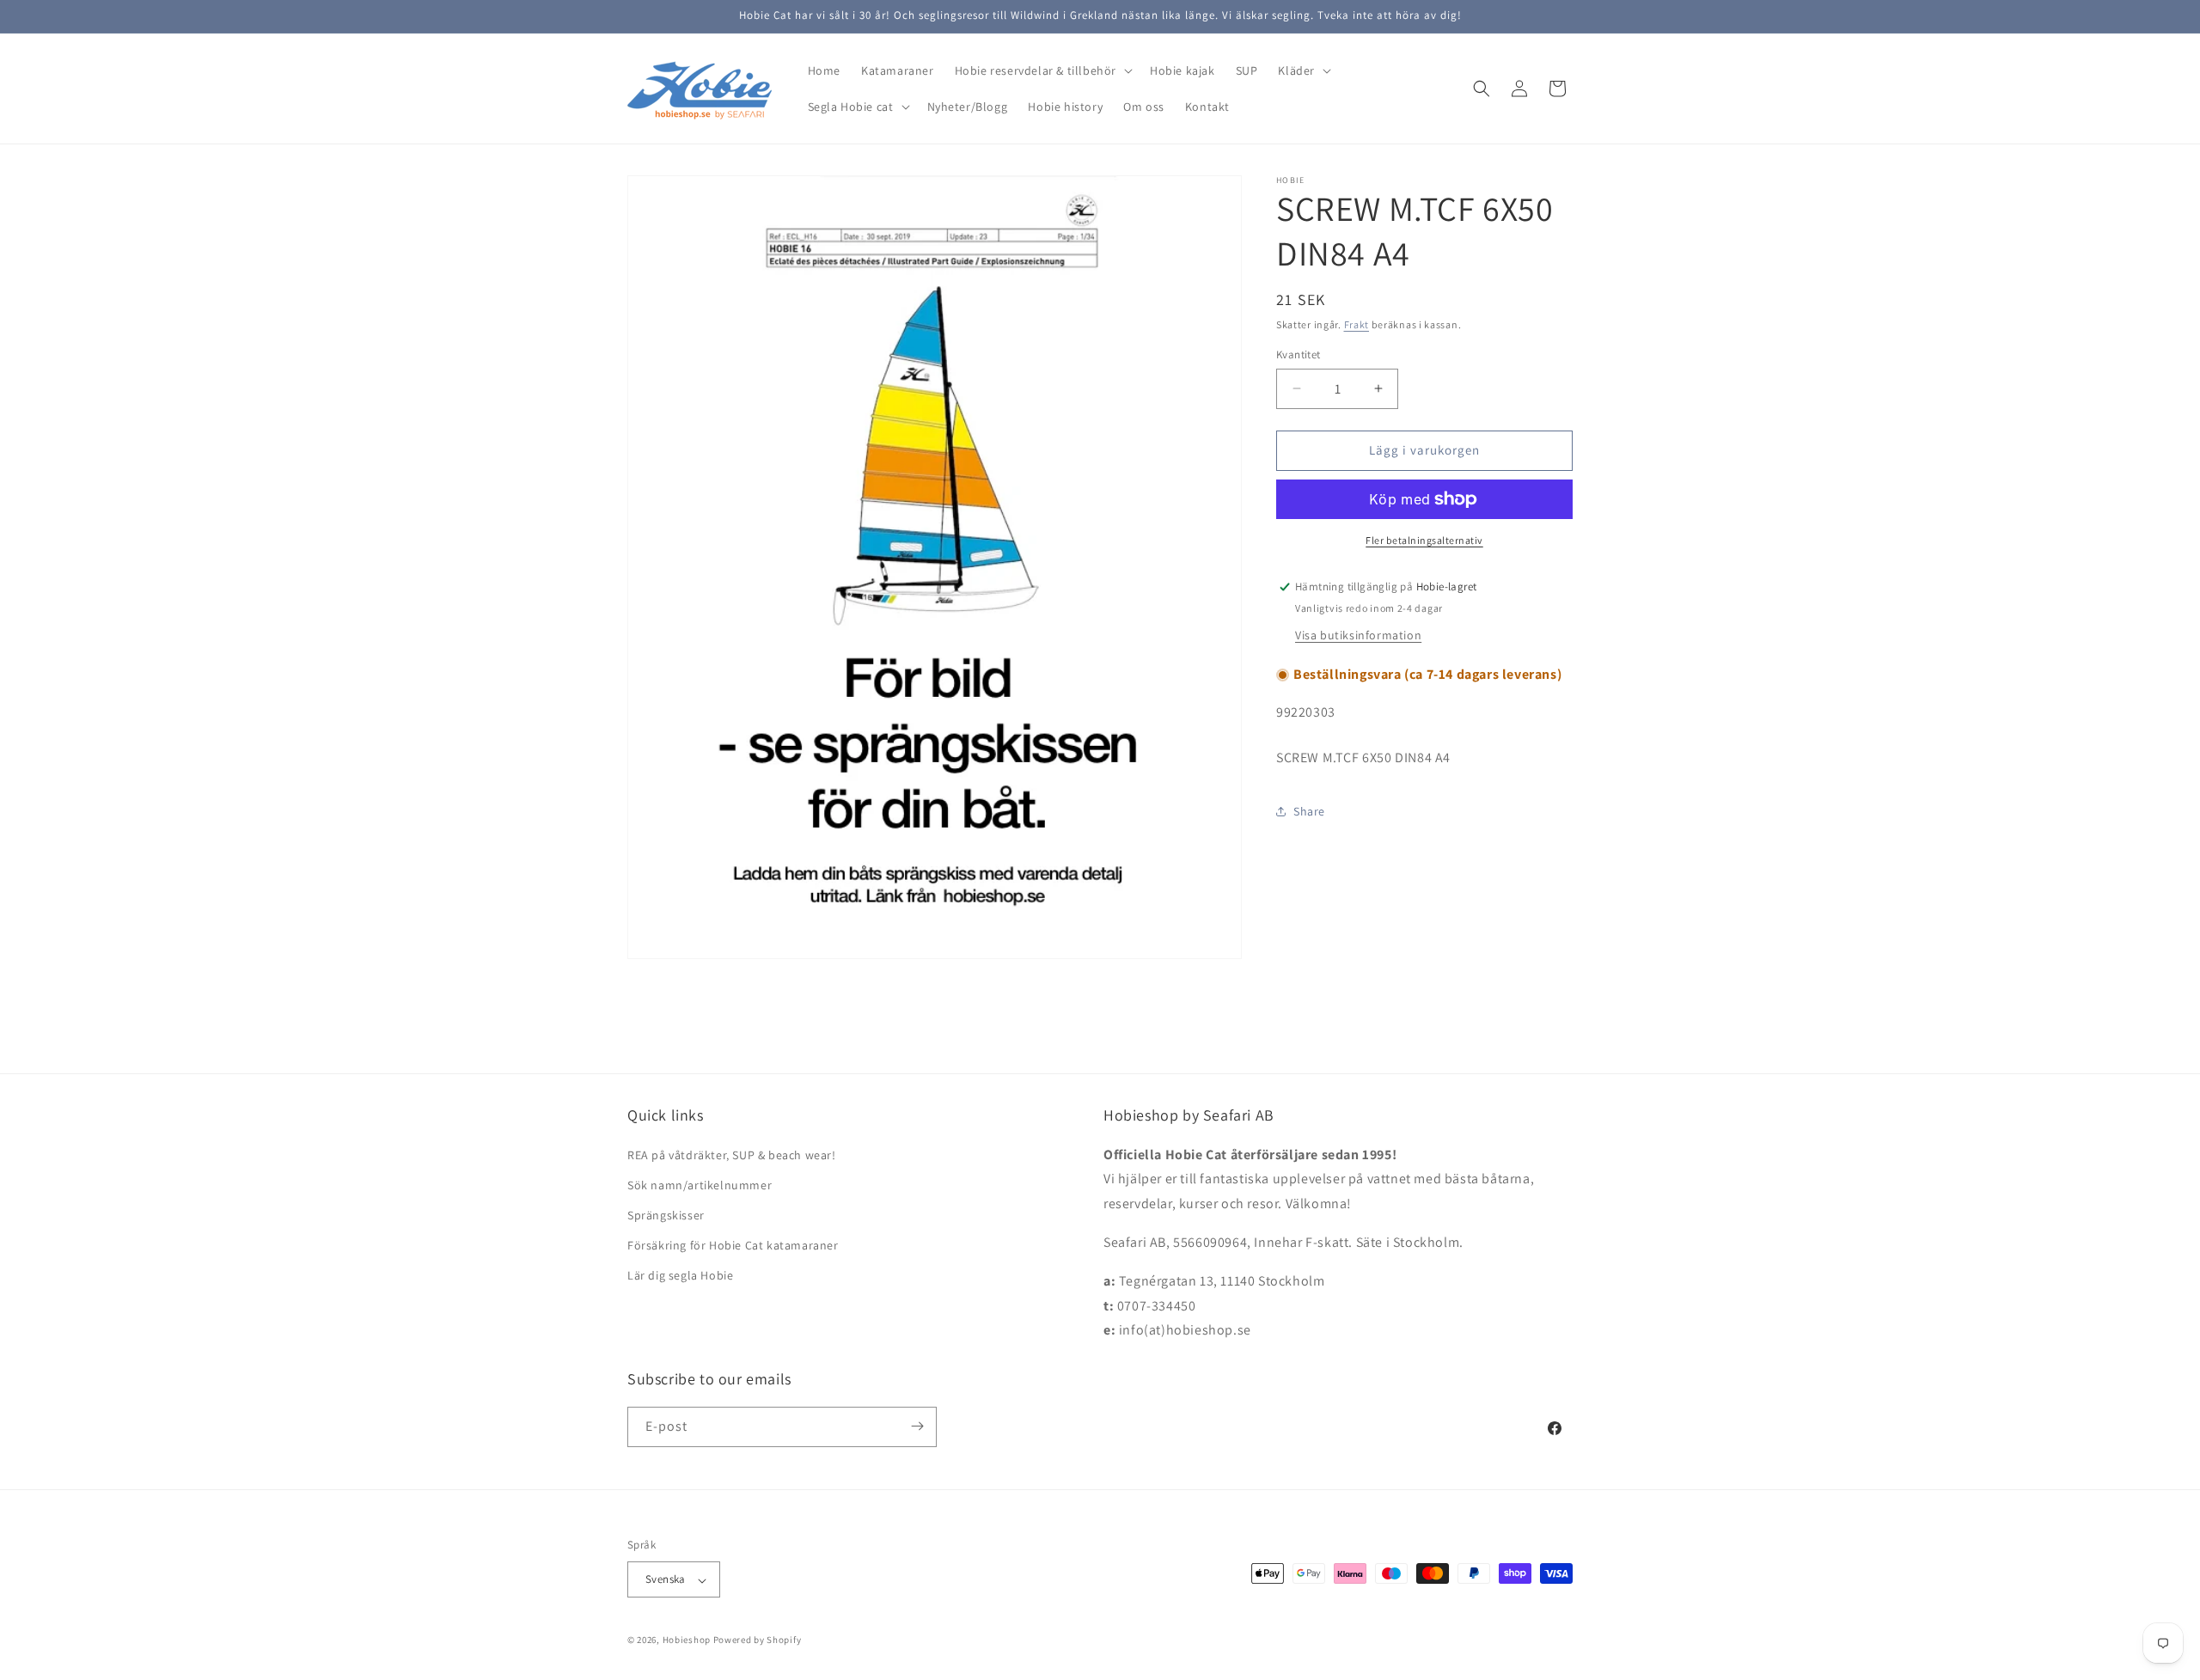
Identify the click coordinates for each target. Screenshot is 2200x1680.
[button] (1042, 70)
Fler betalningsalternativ (1424, 540)
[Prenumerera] (917, 1426)
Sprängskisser (666, 1215)
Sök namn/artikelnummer (700, 1184)
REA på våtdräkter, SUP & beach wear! (732, 1154)
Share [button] (1309, 811)
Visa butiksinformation (1358, 635)
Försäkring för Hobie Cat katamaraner (733, 1245)
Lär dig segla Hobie (680, 1275)
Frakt (1357, 324)
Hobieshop (687, 1640)
